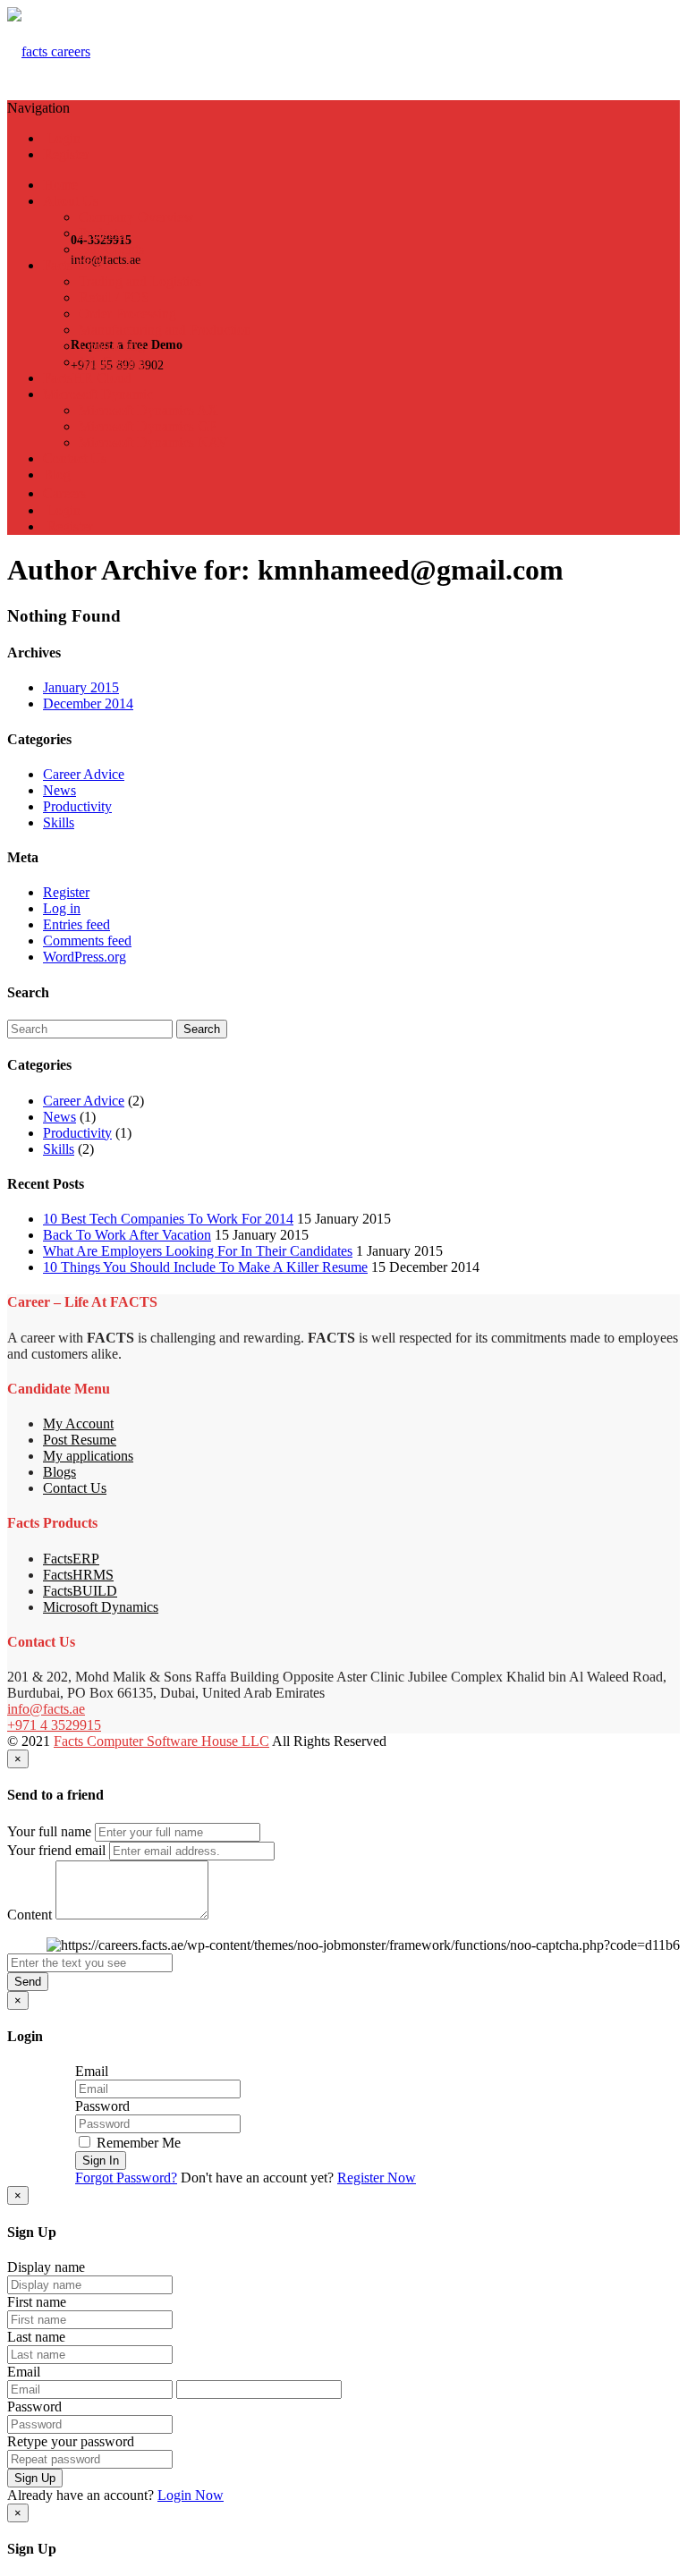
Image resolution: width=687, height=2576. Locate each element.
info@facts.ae (46, 1709)
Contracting (112, 346)
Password (102, 2106)
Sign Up (35, 2478)
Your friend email (56, 1850)
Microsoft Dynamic (98, 394)
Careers (64, 493)
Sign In (101, 2161)
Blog (57, 475)
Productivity (77, 806)
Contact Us (75, 458)
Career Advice (84, 774)
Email (92, 2071)
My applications (88, 1456)
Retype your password (71, 2441)
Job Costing (112, 362)
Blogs (59, 1472)
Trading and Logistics (140, 281)
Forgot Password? (126, 2178)
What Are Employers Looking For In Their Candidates (198, 1251)
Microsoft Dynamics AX (148, 410)
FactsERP (71, 1559)
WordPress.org (85, 957)
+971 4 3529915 (54, 1725)
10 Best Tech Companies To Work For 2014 (168, 1219)
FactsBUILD (80, 1591)
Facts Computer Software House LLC (161, 1741)
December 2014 (88, 703)
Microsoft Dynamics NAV (153, 442)
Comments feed (87, 941)
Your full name (49, 1831)
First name (37, 2302)
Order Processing (127, 314)
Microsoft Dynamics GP (148, 426)
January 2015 (81, 687)
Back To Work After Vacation (127, 1235)
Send (28, 1982)
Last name (36, 2337)
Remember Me (137, 2143)
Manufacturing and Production (165, 330)
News (59, 790)
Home (60, 185)
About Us (71, 201)
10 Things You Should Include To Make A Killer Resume (205, 1267)
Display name (46, 2267)
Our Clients (111, 249)
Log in (62, 908)
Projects (101, 233)
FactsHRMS (78, 1575)
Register (66, 154)
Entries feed (76, 924)
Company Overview (136, 217)
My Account (78, 1424)
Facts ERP (73, 265)
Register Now (377, 2178)
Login (62, 138)
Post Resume (80, 1440)
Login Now (191, 2495)
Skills (59, 822)
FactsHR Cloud (87, 378)
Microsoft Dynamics (101, 1607)
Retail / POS (114, 297)
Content (30, 1915)
